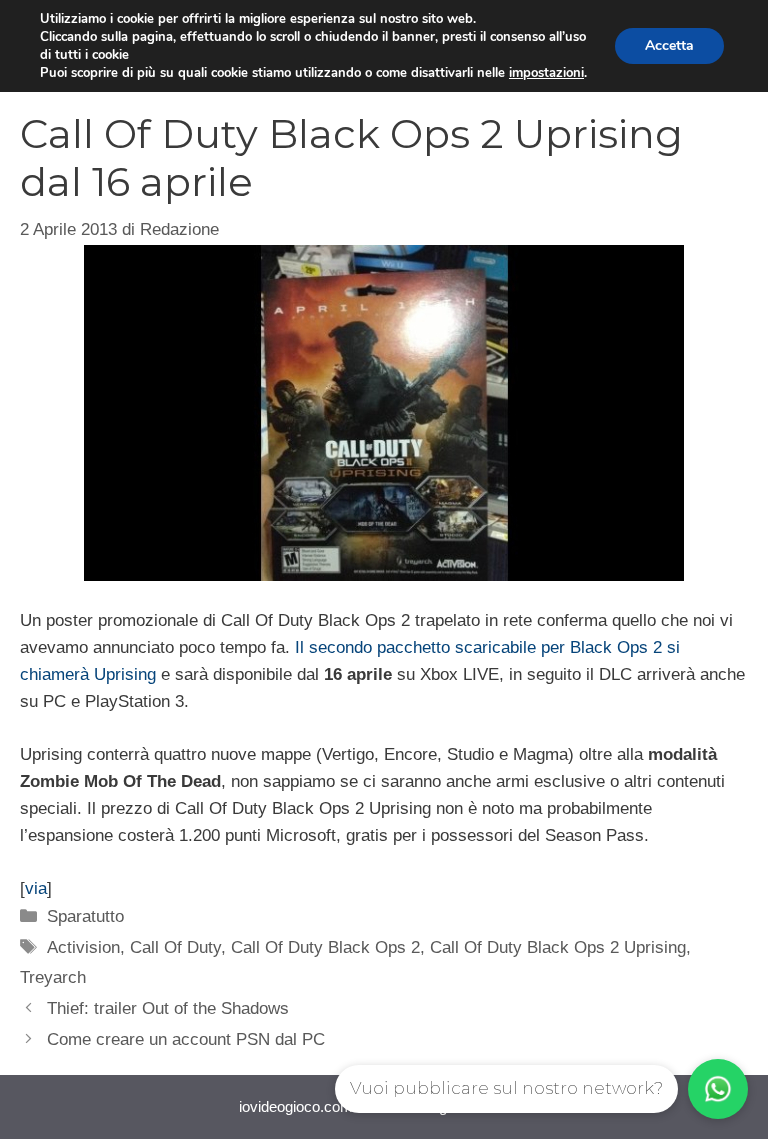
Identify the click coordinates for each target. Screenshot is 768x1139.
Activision (83, 947)
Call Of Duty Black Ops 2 (325, 947)
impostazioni (546, 73)
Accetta (669, 45)
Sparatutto (85, 916)
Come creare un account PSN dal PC (186, 1039)
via (36, 888)
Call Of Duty (175, 947)
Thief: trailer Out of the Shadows (168, 1008)
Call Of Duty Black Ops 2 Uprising (558, 947)
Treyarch (53, 977)
